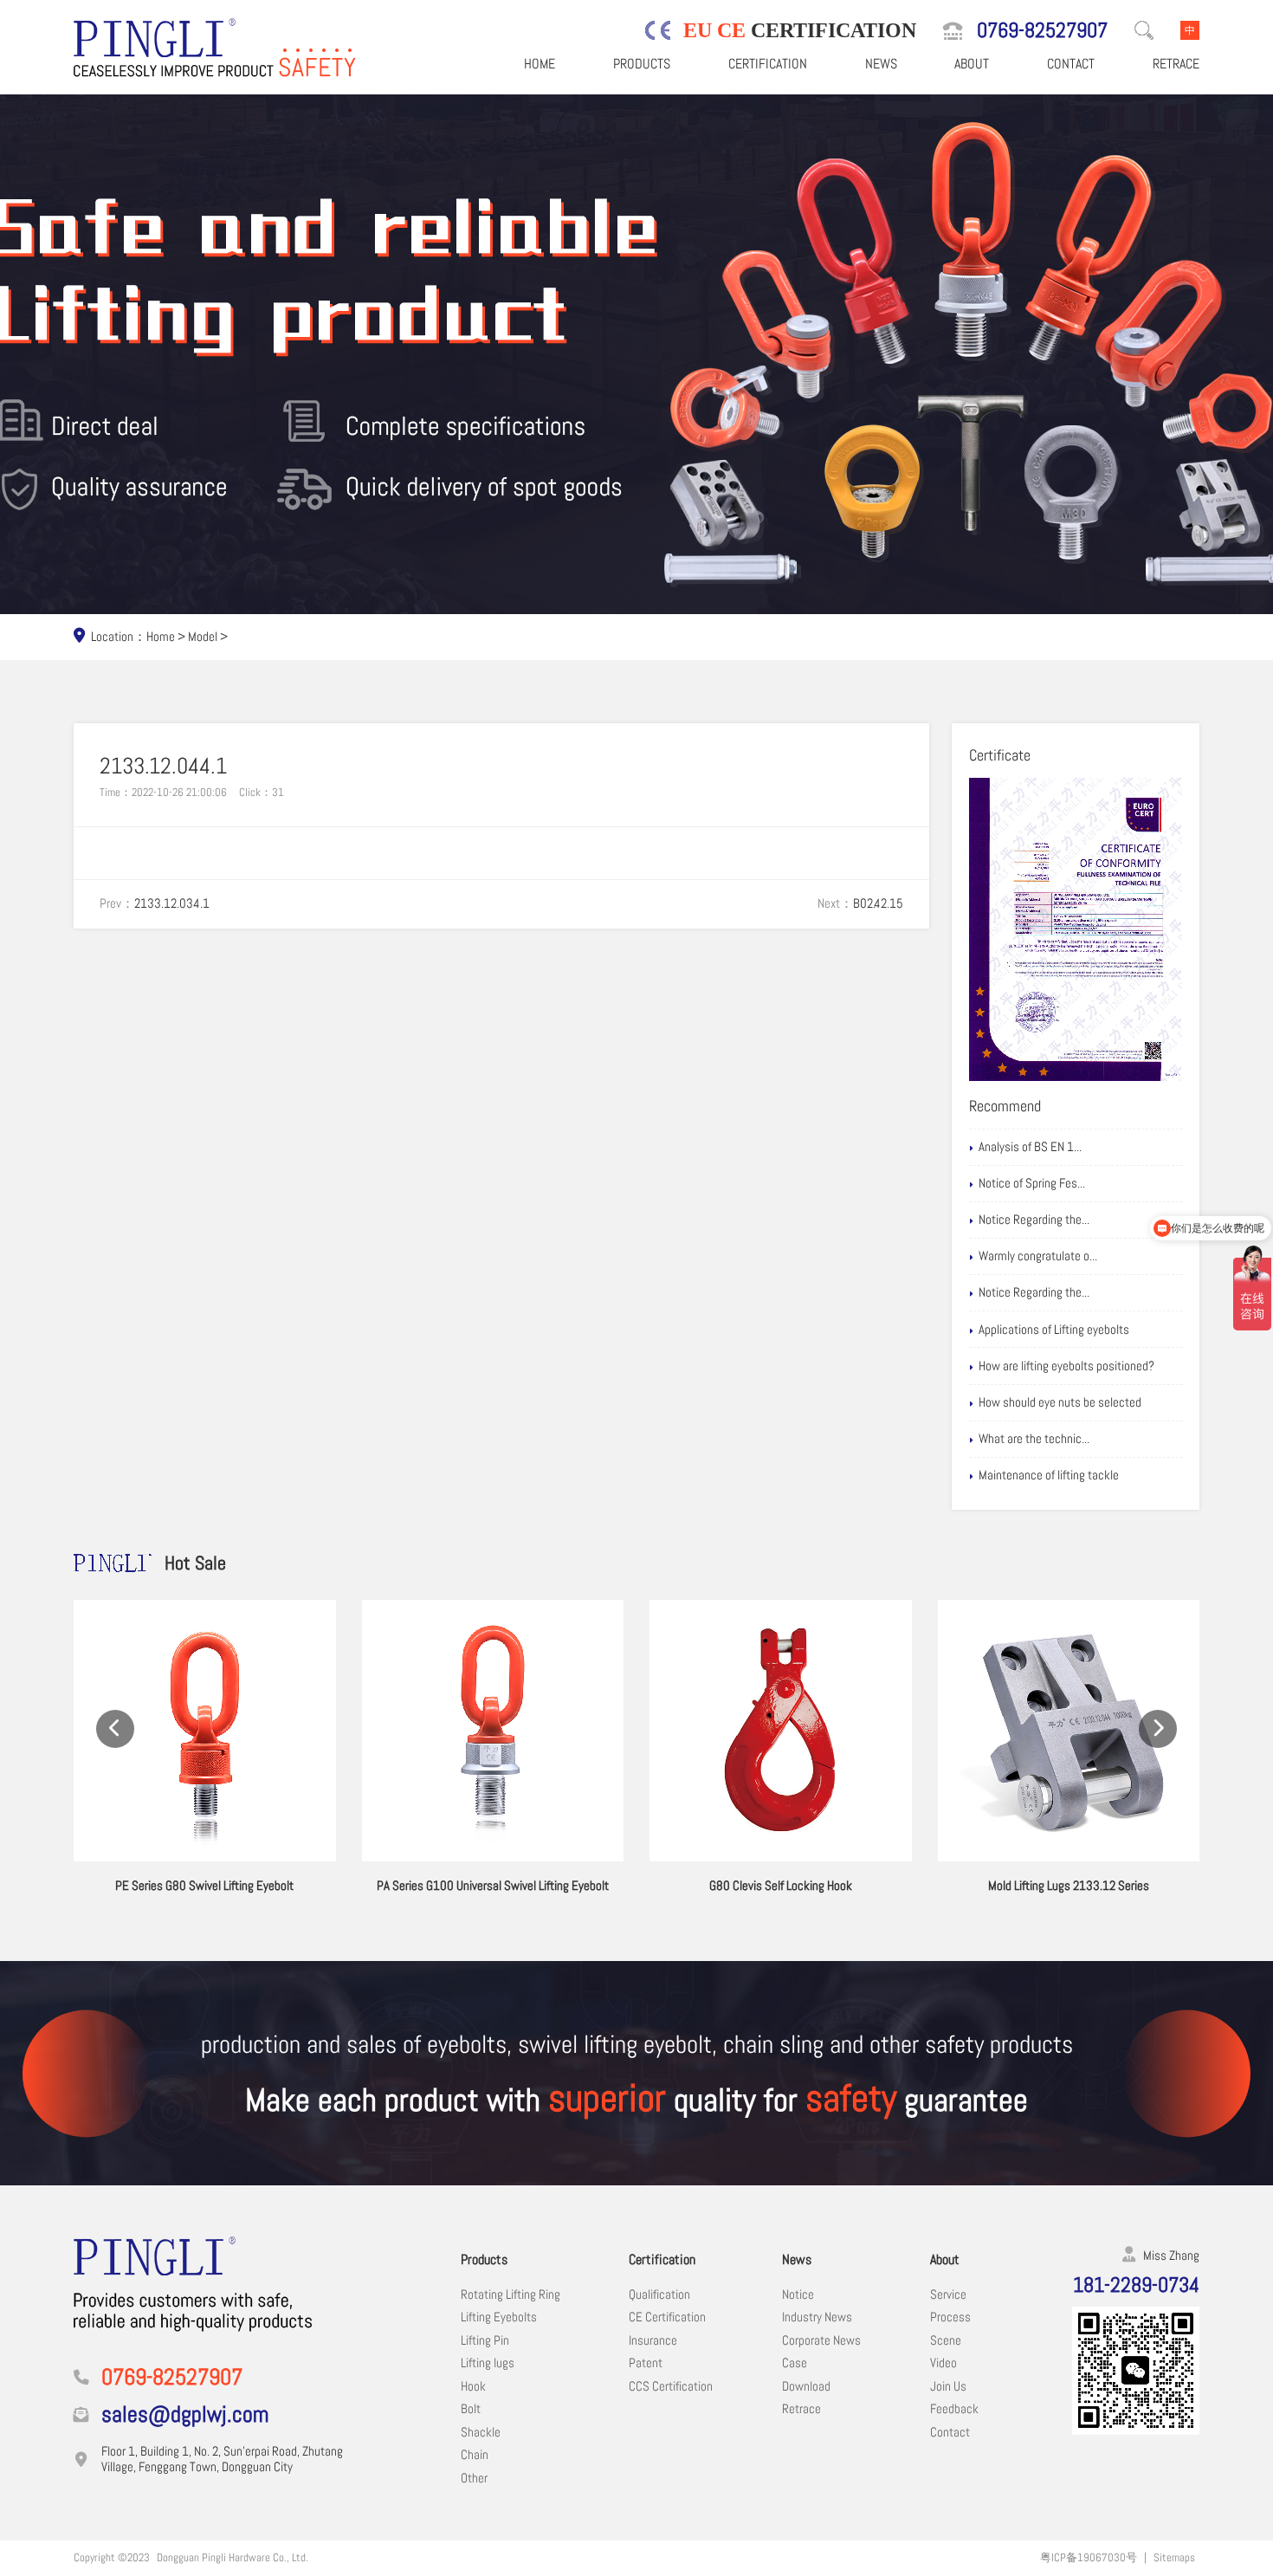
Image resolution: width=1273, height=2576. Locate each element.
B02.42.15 (878, 903)
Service (948, 2294)
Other (474, 2478)
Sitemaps (1174, 2557)
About (972, 64)
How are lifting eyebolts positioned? (1066, 1366)
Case (795, 2363)
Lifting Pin (485, 2340)
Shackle (481, 2432)
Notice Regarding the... (1034, 1220)
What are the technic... (1034, 1439)
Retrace (1176, 64)
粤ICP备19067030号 (1089, 2557)
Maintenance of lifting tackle (1049, 1475)
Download (806, 2386)
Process (950, 2317)
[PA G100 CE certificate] (1076, 929)
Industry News (817, 2317)
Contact (1071, 64)
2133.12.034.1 (172, 903)
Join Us (948, 2386)
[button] (115, 1729)
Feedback (954, 2409)
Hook (473, 2386)
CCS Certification (671, 2386)
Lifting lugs (488, 2363)
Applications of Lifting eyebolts (1054, 1330)
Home (540, 64)
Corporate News (821, 2340)
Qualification (659, 2294)
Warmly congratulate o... (1038, 1256)
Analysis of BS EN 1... (1030, 1147)
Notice (798, 2294)
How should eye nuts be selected (1060, 1402)
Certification (768, 64)
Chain (475, 2455)
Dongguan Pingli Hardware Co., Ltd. (233, 2557)
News (881, 64)
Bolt (471, 2409)
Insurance (653, 2340)
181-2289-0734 (1136, 2285)
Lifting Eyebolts (499, 2317)
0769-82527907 (1042, 30)
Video (943, 2363)
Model (203, 637)
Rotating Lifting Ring (510, 2294)
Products (642, 64)
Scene (946, 2340)
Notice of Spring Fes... (1032, 1183)
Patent (646, 2363)
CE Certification (667, 2317)
